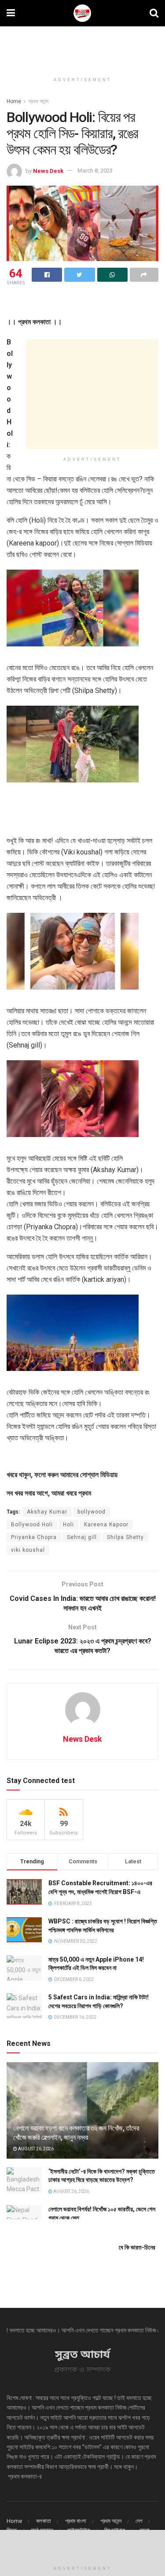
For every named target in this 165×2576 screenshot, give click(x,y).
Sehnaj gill (82, 1537)
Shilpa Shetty (125, 1537)
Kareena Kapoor (106, 1525)
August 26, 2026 (35, 2149)
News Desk (48, 170)
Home (14, 101)
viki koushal (28, 1550)
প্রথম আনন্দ (38, 101)
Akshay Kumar (47, 1512)
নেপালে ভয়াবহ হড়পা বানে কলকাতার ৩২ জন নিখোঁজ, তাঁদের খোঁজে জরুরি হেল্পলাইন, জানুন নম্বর (76, 2133)
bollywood (92, 1512)
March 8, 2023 (95, 170)
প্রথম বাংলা (76, 2521)
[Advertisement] (83, 46)
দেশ (139, 2521)
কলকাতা (44, 2521)
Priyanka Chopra (34, 1537)
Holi (68, 1525)
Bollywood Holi (32, 1525)
